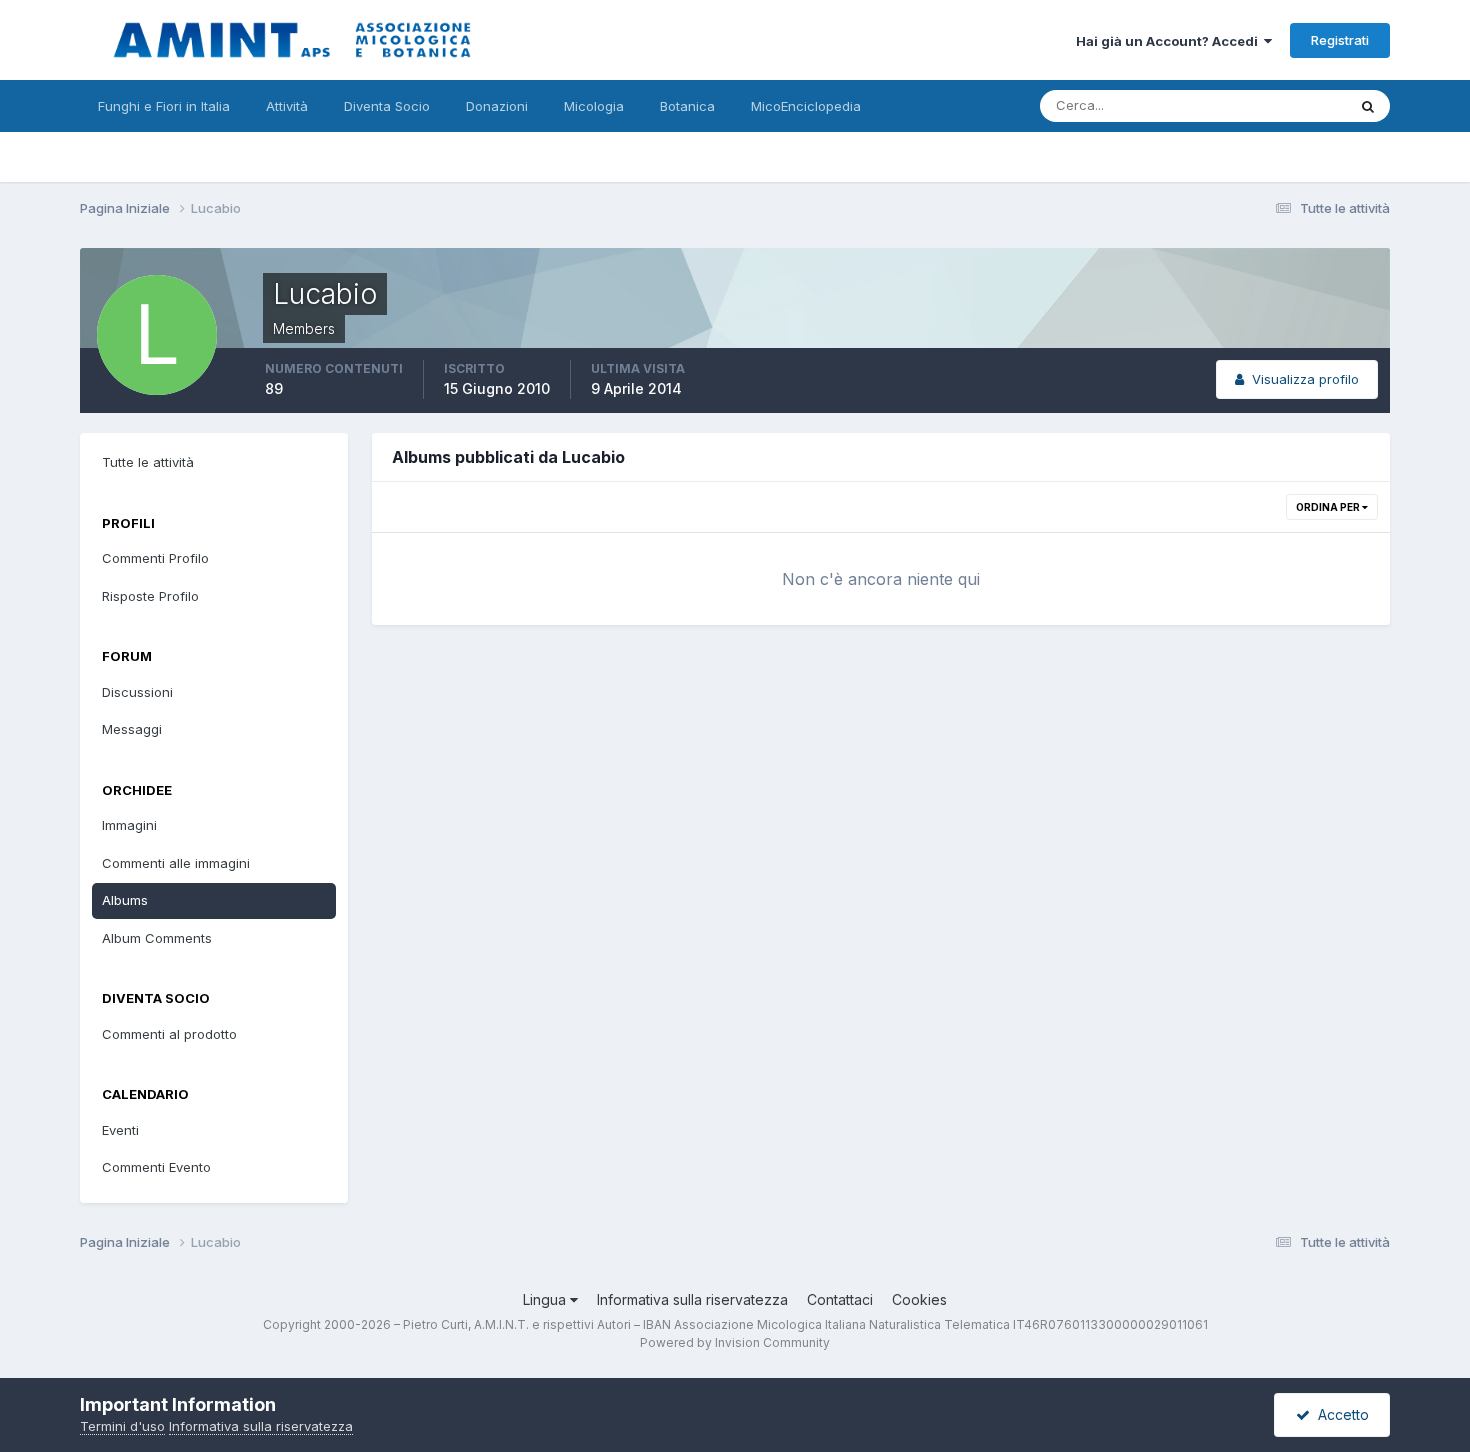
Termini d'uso (122, 1426)
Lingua (546, 1299)
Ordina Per (1329, 507)
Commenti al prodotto (169, 1034)
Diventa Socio (387, 106)
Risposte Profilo (150, 596)
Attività (287, 106)
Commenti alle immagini (176, 863)
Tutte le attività (148, 462)
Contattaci (840, 1299)
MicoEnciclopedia (806, 106)
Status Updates (1273, 105)
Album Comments (157, 938)
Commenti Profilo (155, 558)
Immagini (129, 825)
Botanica (687, 106)
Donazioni (497, 106)
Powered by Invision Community (735, 1342)
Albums (125, 900)
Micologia (594, 106)
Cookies (919, 1299)
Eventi (120, 1130)
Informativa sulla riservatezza (692, 1299)
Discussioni (137, 692)
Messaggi (132, 729)
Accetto (1339, 1414)
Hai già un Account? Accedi (1170, 41)
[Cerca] (1368, 106)
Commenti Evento (156, 1167)
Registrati (1340, 40)
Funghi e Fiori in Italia (164, 106)
